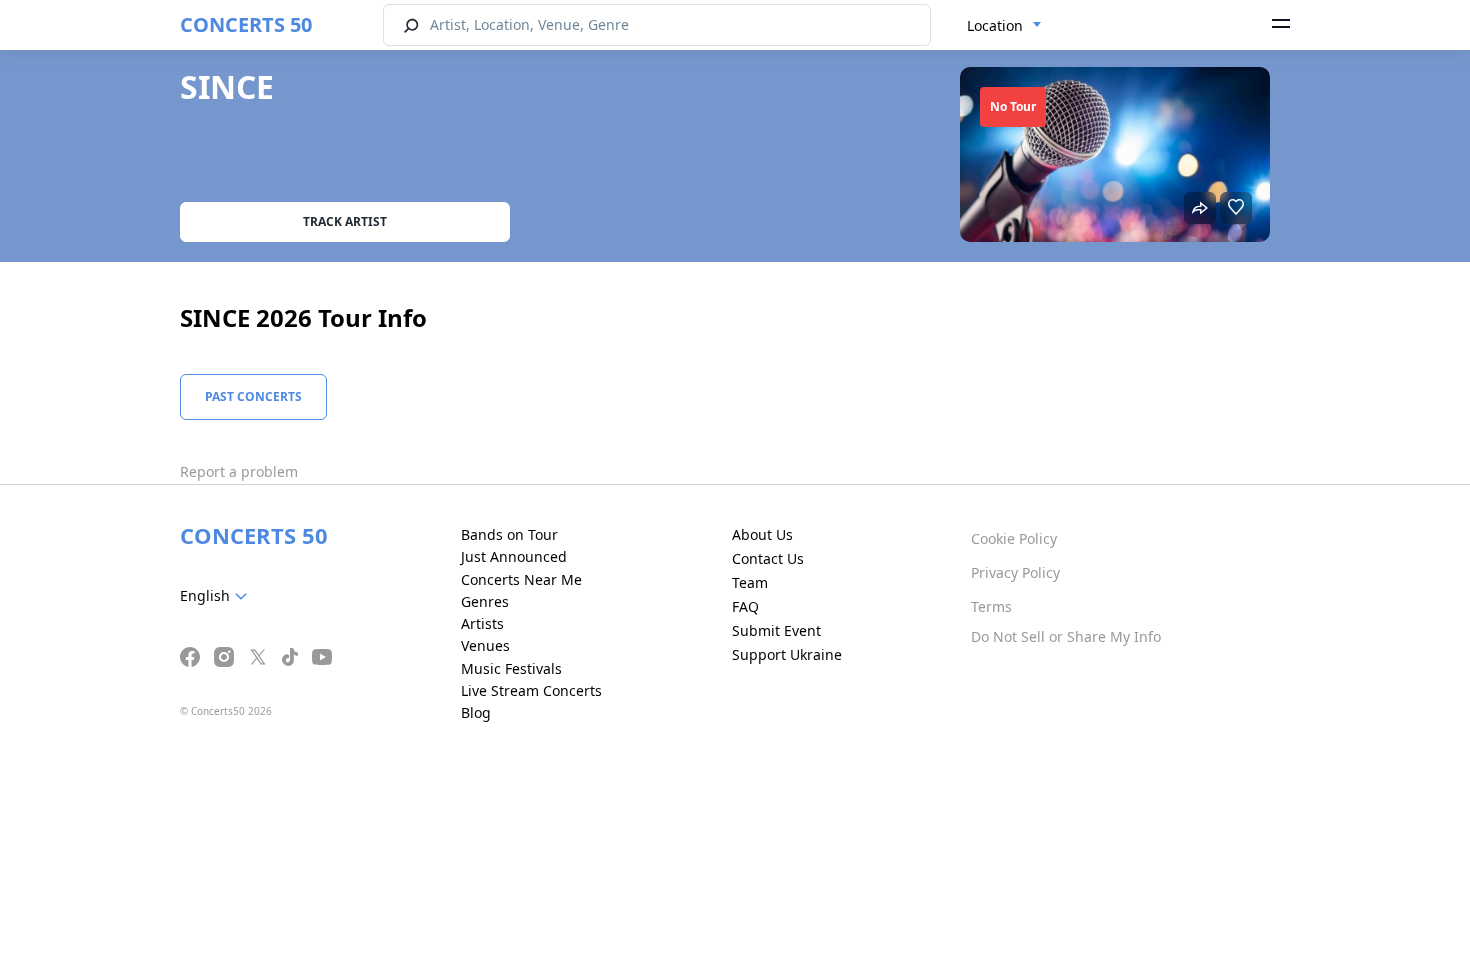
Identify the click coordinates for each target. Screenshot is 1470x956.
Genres (485, 601)
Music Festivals (511, 668)
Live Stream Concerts (531, 690)
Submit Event (776, 630)
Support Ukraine (787, 654)
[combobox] (1004, 26)
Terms (991, 606)
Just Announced (514, 556)
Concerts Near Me (521, 579)
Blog (476, 712)
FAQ (745, 606)
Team (750, 582)
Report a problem (239, 471)
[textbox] (217, 596)
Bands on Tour (509, 534)
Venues (485, 645)
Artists (482, 623)
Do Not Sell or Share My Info (1066, 636)
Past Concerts (253, 396)
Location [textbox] (995, 25)
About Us (762, 534)
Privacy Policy (1015, 572)
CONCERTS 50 (246, 24)
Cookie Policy (1014, 538)
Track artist (345, 221)
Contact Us (768, 558)
